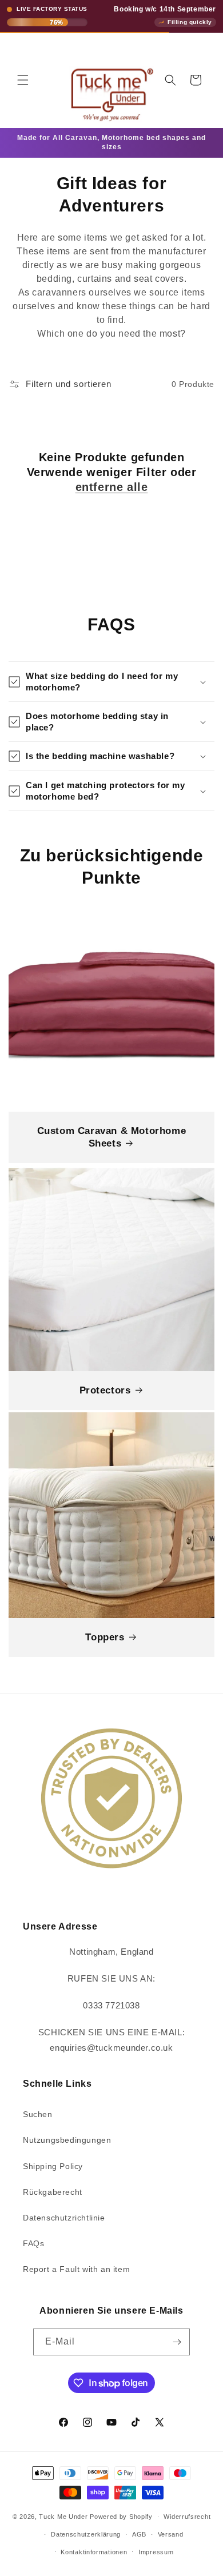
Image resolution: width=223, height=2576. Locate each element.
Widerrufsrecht (187, 2517)
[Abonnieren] (177, 2342)
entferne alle (112, 487)
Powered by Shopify (121, 2517)
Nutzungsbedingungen (67, 2140)
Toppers (105, 1637)
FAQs (33, 2243)
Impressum (156, 2552)
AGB (139, 2534)
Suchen (38, 2114)
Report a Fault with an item (76, 2269)
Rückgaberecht (53, 2192)
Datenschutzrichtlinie (64, 2218)
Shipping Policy (53, 2166)
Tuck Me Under (63, 2517)
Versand (171, 2534)
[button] (23, 80)
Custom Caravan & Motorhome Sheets (112, 1137)
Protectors (105, 1390)
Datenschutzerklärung (86, 2534)
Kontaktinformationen (94, 2552)
